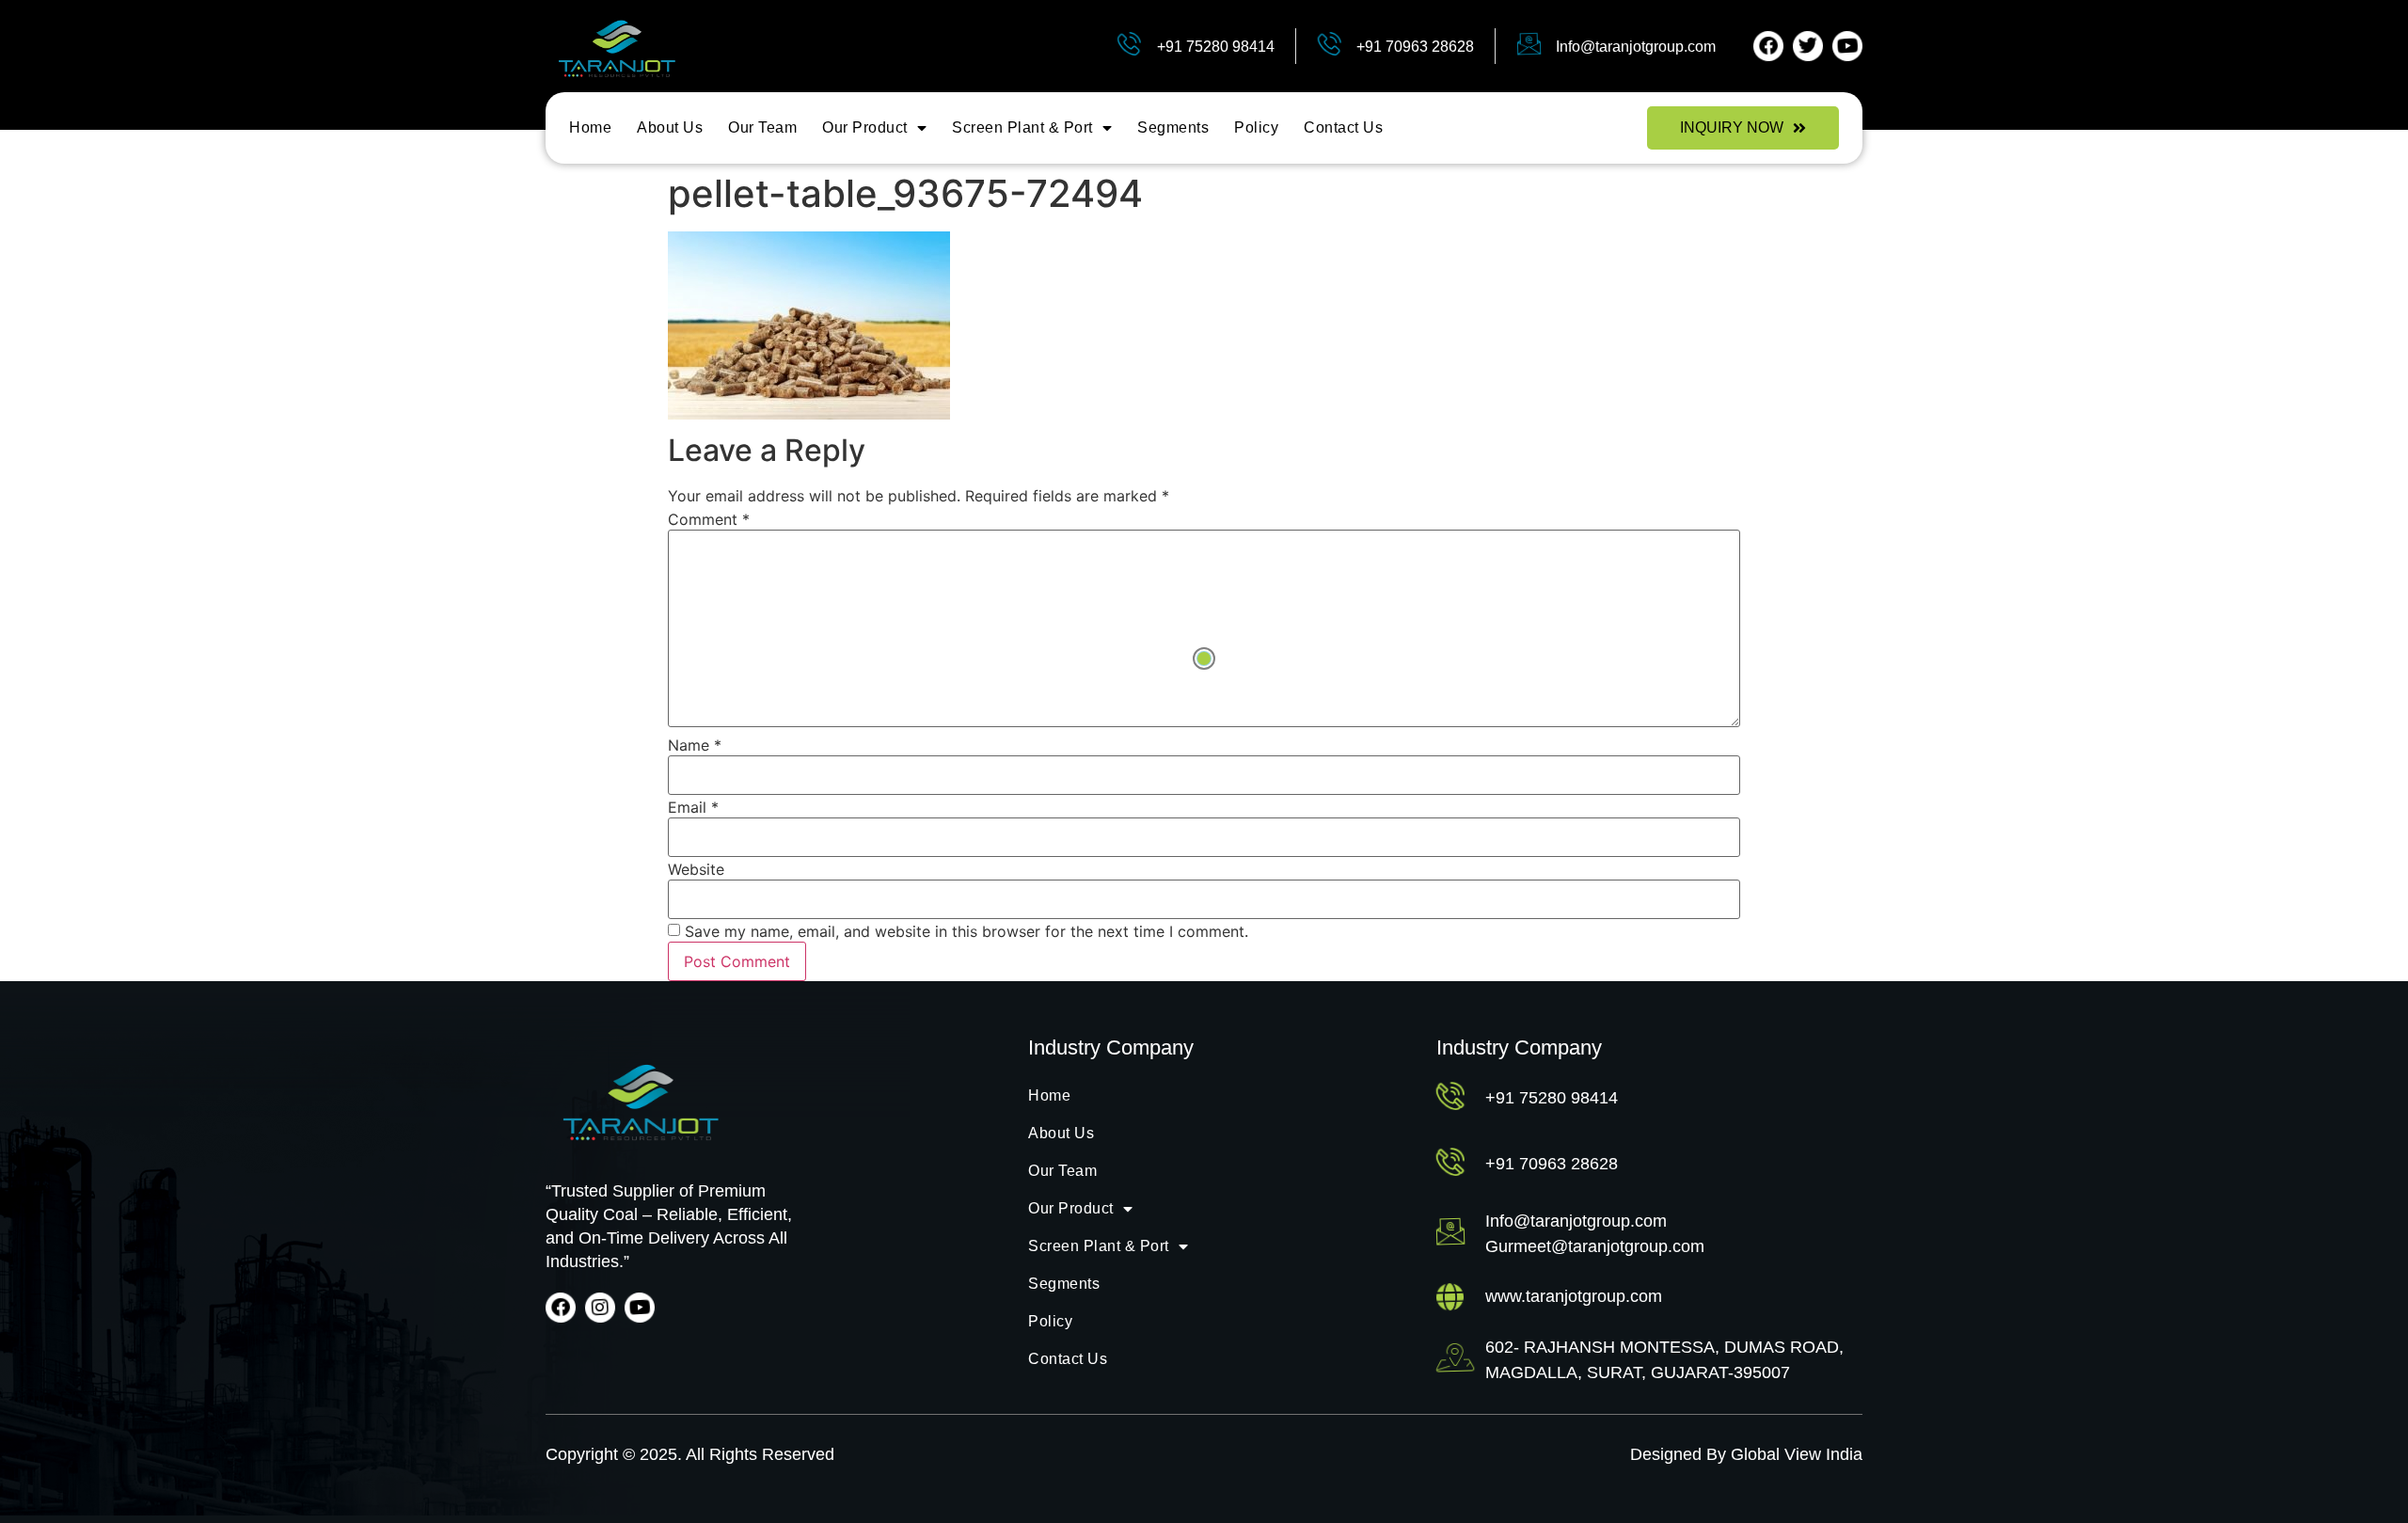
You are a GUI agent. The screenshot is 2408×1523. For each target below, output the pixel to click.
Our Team (762, 127)
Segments (1173, 127)
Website (696, 869)
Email (693, 807)
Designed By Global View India (1746, 1454)
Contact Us (1343, 127)
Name (695, 745)
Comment (709, 519)
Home (590, 127)
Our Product (865, 127)
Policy (1256, 127)
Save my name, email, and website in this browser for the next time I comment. (966, 931)
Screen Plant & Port (1022, 127)
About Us (670, 127)
